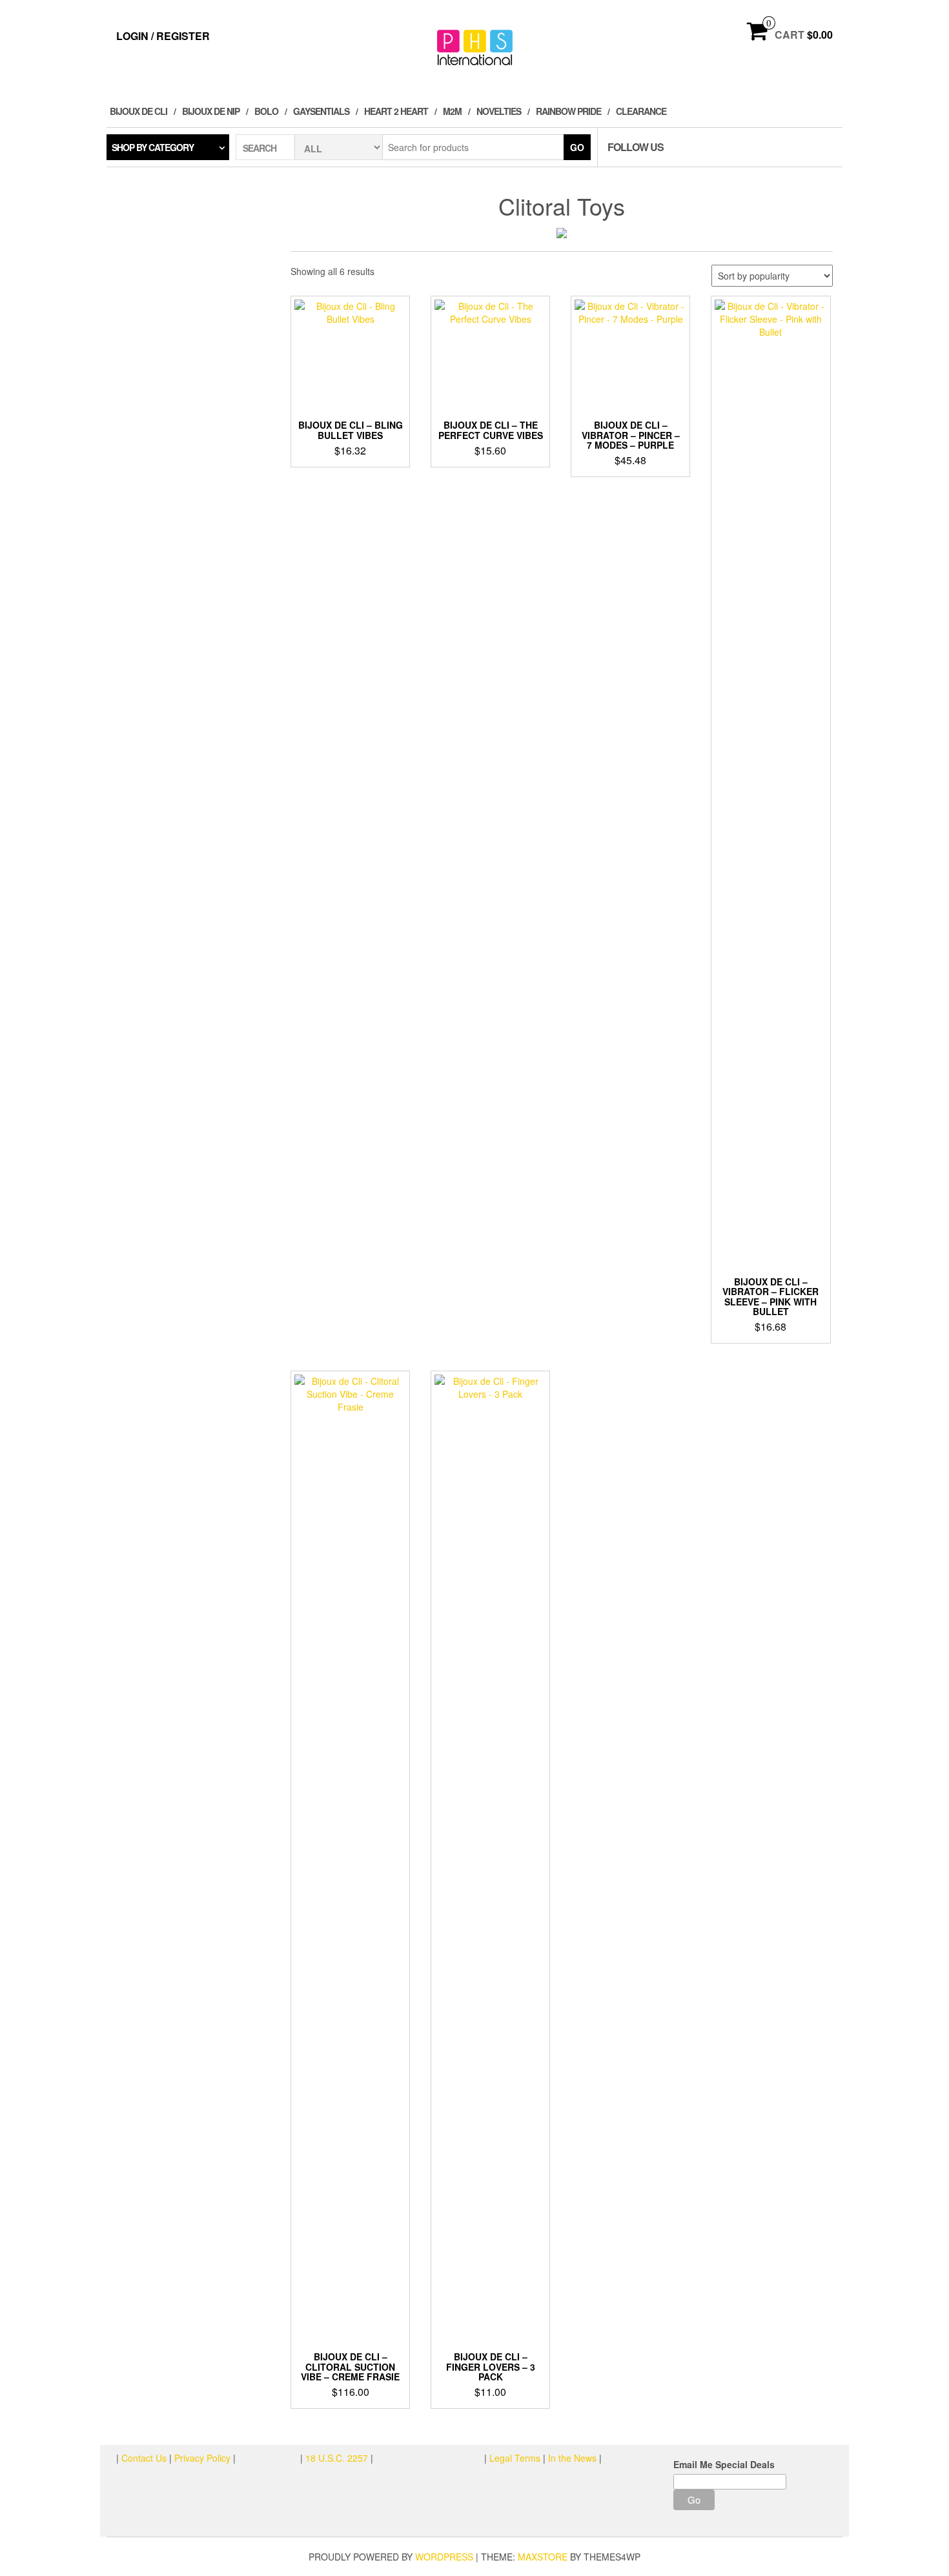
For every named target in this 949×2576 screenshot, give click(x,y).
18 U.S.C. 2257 (337, 2458)
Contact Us (145, 2458)
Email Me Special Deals (724, 2464)
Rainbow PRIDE (568, 111)
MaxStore (543, 2557)
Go (577, 147)
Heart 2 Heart (396, 111)
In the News (572, 2458)
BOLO (266, 111)
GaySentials (321, 111)
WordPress (444, 2557)
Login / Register (163, 36)
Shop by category (153, 147)
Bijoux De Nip (211, 111)
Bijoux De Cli (138, 111)
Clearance (641, 111)
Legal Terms (515, 2458)
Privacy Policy (202, 2458)
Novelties (499, 111)
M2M (452, 111)
